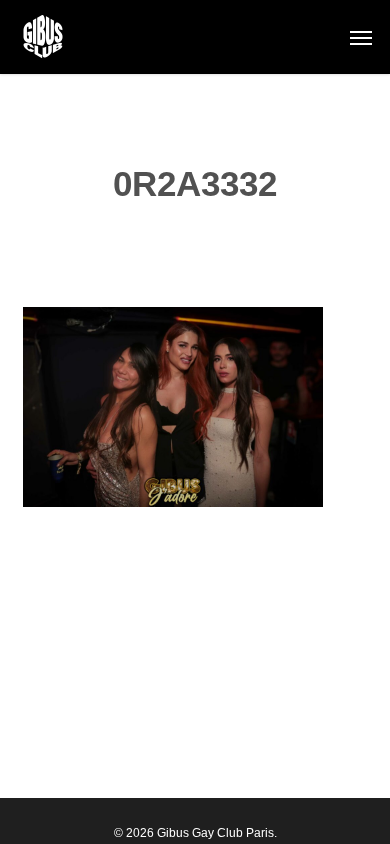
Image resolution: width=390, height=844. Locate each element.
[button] (361, 37)
